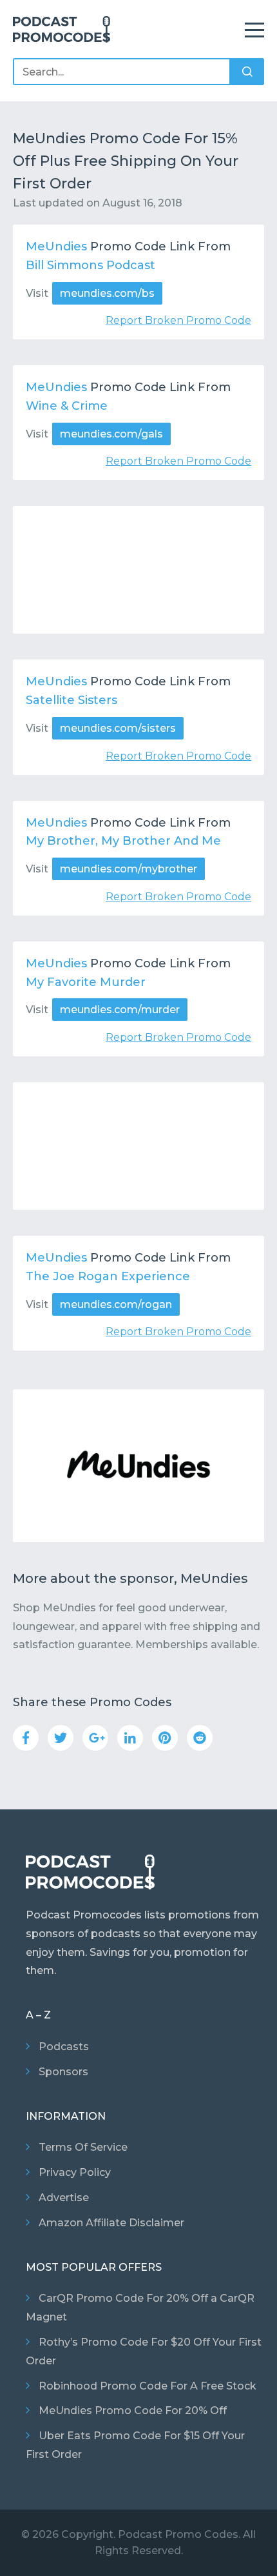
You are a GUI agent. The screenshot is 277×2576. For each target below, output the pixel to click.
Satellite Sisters (72, 700)
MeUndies (56, 247)
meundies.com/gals (111, 434)
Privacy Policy (75, 2172)
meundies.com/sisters (118, 728)
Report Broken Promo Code (178, 320)
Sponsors (63, 2072)
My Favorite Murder (86, 982)
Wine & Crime (67, 406)
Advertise (64, 2198)
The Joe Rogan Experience (108, 1276)
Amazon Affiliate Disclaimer (111, 2223)
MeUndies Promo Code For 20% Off (133, 2410)
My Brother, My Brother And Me (123, 841)
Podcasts (64, 2047)
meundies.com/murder (120, 1010)
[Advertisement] (138, 570)
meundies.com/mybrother (129, 869)
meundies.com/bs (107, 293)
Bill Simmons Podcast (91, 265)
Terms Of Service (83, 2147)
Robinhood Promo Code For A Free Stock (148, 2386)
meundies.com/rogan (116, 1304)
